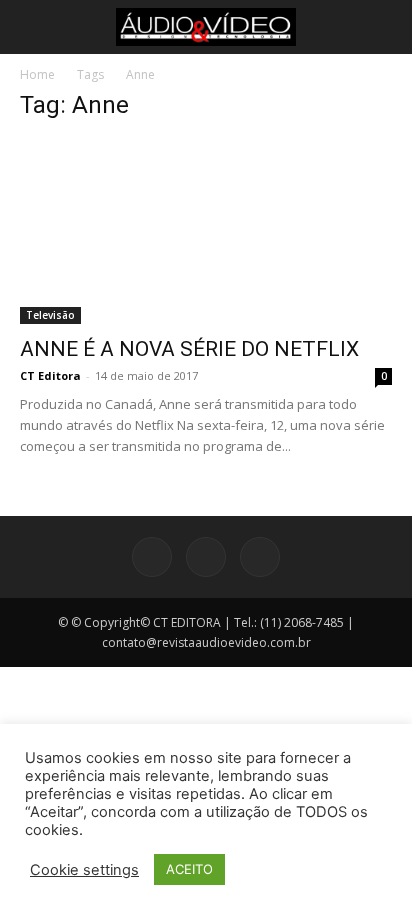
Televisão (50, 315)
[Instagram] (206, 557)
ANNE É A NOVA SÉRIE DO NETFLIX (189, 349)
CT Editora (50, 375)
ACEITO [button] (189, 869)
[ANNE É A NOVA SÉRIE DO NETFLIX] (206, 232)
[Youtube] (260, 557)
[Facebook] (152, 557)
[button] (32, 27)
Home (37, 74)
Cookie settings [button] (84, 870)
